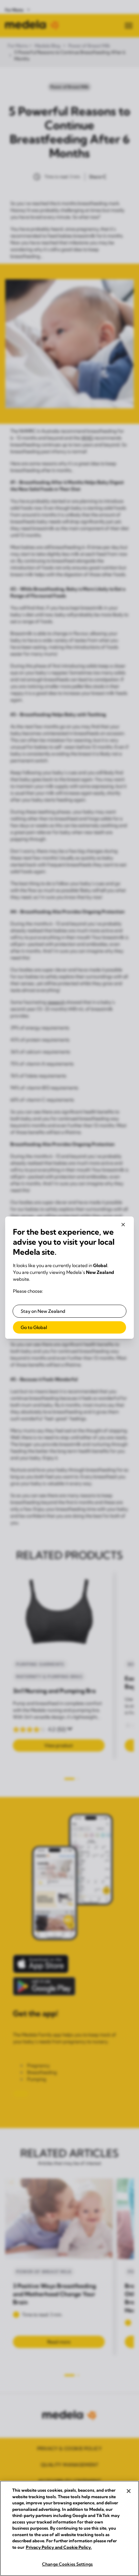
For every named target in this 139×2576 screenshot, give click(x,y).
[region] (69, 2528)
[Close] (129, 2491)
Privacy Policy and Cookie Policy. (59, 2547)
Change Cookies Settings (67, 2564)
